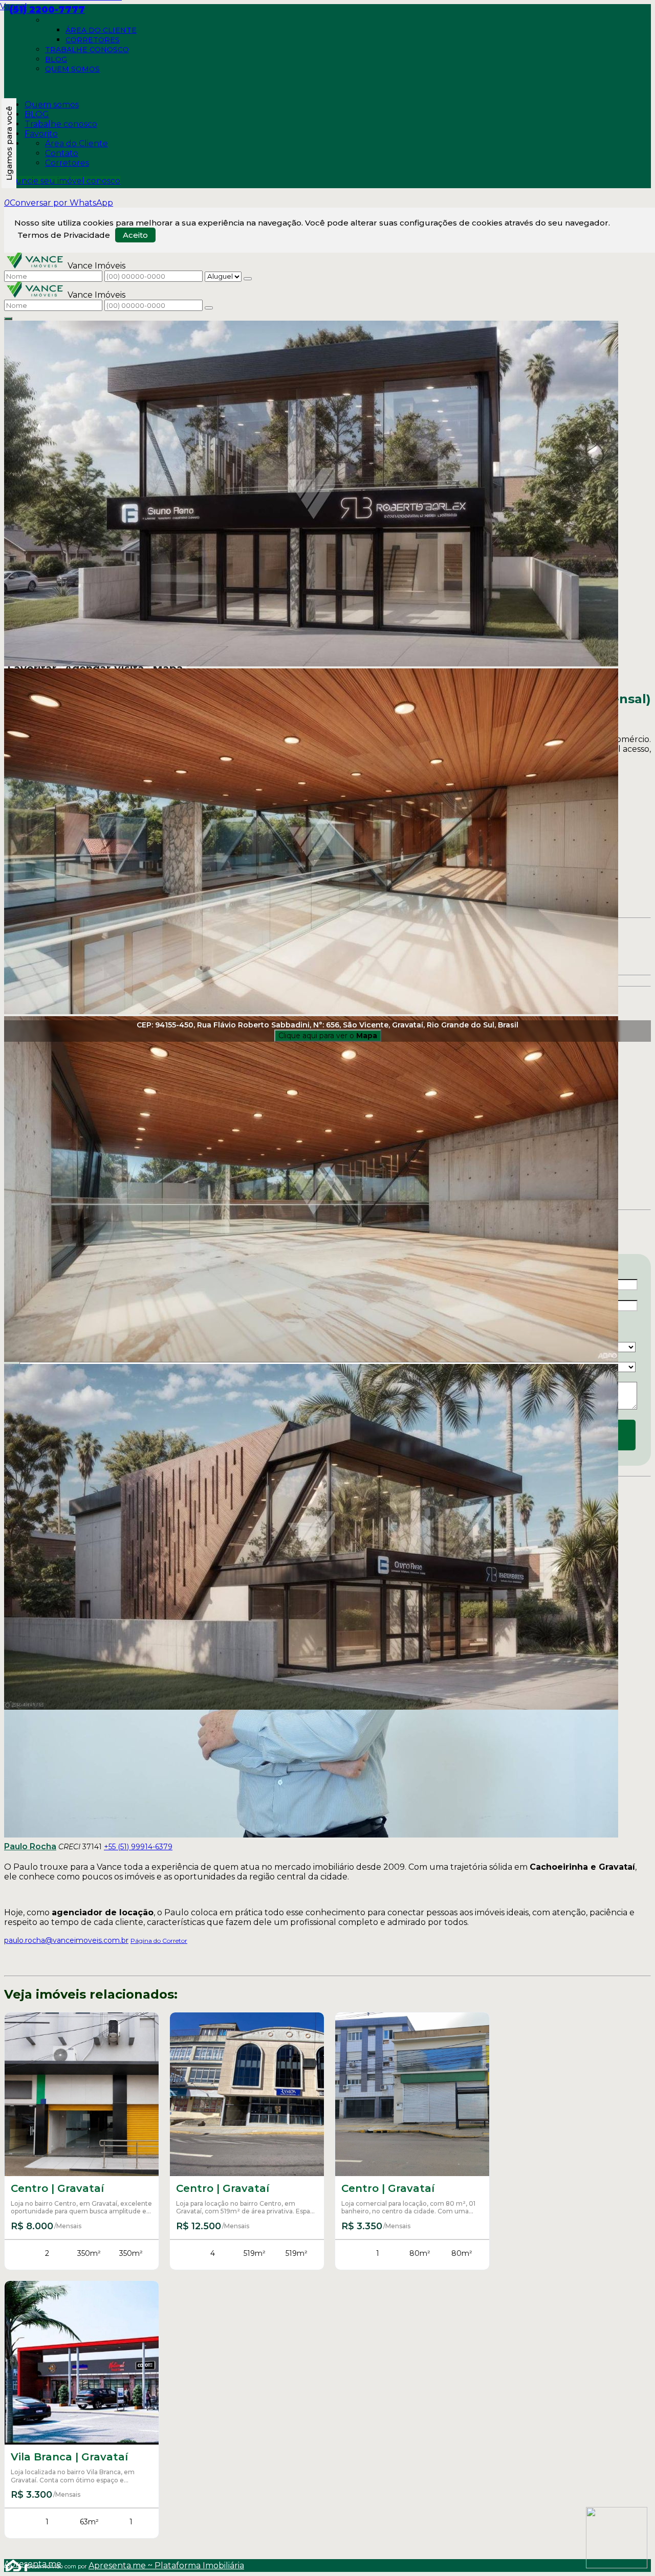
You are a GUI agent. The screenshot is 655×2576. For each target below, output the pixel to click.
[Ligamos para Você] (9, 143)
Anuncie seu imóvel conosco (62, 181)
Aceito (135, 235)
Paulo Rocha (30, 1846)
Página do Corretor (159, 1941)
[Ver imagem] (327, 495)
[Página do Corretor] (311, 1835)
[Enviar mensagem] (248, 279)
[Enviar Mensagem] (209, 308)
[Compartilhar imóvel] (8, 319)
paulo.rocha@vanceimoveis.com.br (66, 1940)
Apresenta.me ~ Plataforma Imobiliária (166, 2566)
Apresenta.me (16, 2564)
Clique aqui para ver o (328, 1036)
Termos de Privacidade (64, 235)
